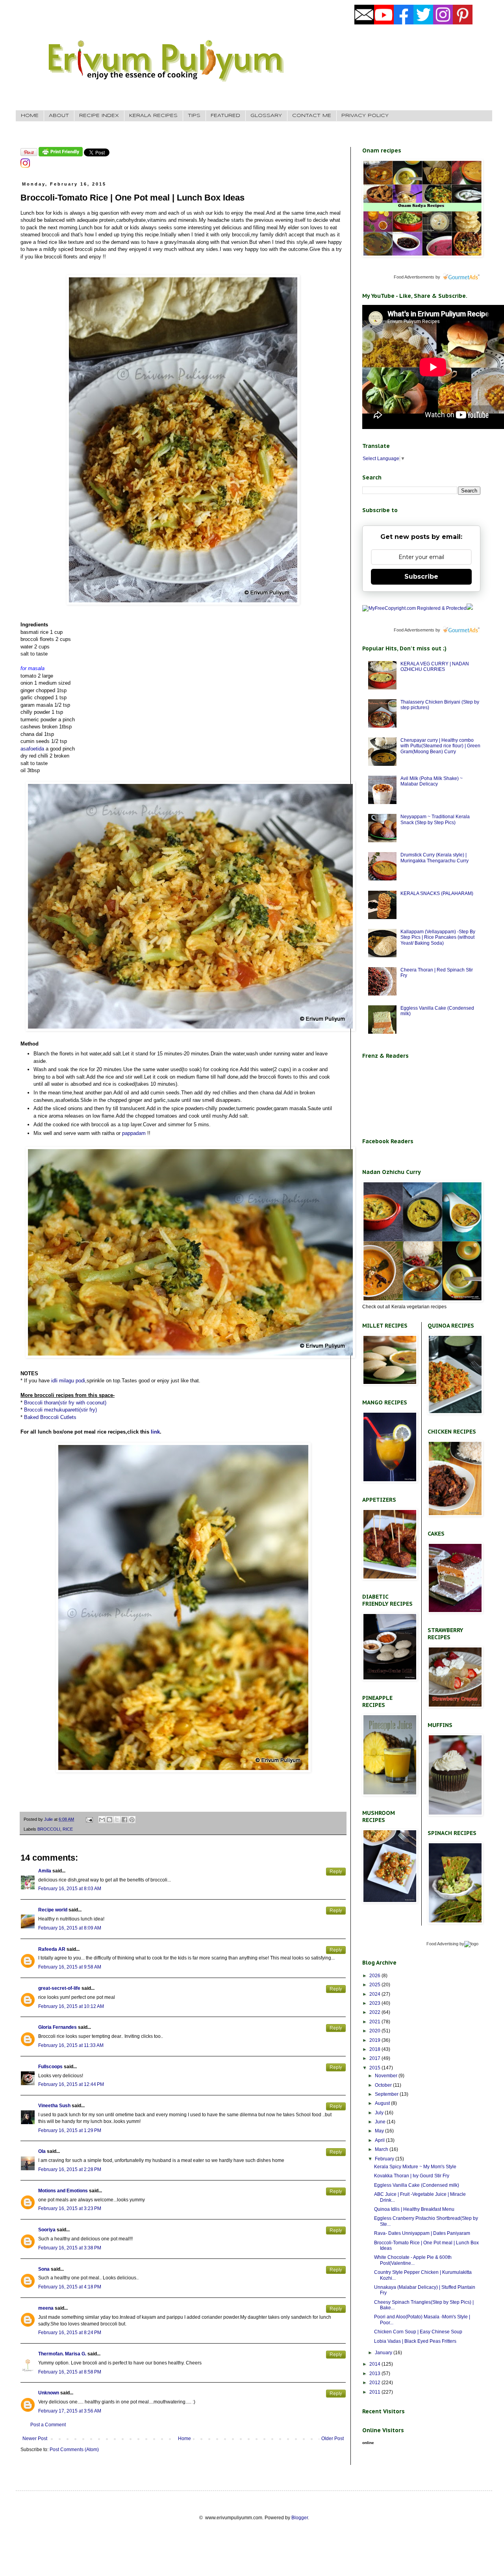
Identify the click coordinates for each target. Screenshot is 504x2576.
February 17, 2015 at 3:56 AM (70, 2411)
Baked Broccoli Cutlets (50, 1417)
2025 (375, 1985)
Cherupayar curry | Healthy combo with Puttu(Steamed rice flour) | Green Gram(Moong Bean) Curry (440, 746)
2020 (375, 2031)
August (383, 2103)
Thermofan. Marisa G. (62, 2354)
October (384, 2085)
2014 (375, 2364)
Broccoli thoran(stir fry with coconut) (65, 1403)
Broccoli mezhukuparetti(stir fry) (60, 1410)
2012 (375, 2383)
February (385, 2159)
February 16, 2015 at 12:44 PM (71, 2084)
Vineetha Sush (54, 2106)
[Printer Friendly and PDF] (61, 155)
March (382, 2149)
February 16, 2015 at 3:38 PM (70, 2248)
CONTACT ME (312, 116)
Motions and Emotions (63, 2191)
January (384, 2353)
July (380, 2113)
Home (184, 2439)
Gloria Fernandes (57, 2027)
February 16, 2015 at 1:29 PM (70, 2130)
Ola (42, 2151)
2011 (375, 2392)
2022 (375, 2012)
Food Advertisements (414, 277)
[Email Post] (89, 1819)
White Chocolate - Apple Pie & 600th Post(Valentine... (413, 2260)
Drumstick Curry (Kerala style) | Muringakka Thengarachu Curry (435, 858)
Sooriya (47, 2230)
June (381, 2122)
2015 (375, 2068)
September (387, 2094)
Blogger (300, 2518)
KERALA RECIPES (153, 116)
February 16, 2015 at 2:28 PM (70, 2169)
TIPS (194, 116)
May (380, 2131)
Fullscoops (50, 2067)
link (155, 1432)
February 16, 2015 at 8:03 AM (70, 1889)
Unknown (49, 2393)
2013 (375, 2374)
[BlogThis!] (109, 1820)
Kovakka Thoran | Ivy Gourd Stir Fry (412, 2176)
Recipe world (53, 1910)
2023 (375, 2003)
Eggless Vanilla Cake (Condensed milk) (417, 2185)
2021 (375, 2022)
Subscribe (421, 577)
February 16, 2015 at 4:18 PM (70, 2287)
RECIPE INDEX (99, 116)
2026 (375, 1976)
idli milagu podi (68, 1381)
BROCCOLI (49, 1829)
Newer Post (35, 2439)
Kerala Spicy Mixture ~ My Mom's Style (415, 2167)
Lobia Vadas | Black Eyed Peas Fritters (415, 2341)
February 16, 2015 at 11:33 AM (71, 2045)
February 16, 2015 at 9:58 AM (70, 1967)
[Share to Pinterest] (132, 1820)
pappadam (134, 1133)
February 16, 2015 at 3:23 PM (70, 2208)
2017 (375, 2058)
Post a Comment (48, 2425)
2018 (375, 2049)
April (380, 2140)
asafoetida (32, 749)
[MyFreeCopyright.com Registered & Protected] (414, 608)
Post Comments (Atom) (74, 2450)
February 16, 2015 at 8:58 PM (70, 2372)
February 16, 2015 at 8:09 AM (70, 1928)
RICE (68, 1829)
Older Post (333, 2439)
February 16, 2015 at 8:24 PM (70, 2333)
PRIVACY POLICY (365, 116)
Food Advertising (442, 1944)
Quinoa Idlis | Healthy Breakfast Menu (414, 2209)
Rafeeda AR (52, 1949)
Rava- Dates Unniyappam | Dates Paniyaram (422, 2233)
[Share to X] (117, 1820)
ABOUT (59, 116)
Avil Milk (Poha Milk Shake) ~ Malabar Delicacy (432, 781)
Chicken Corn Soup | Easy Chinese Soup (418, 2332)
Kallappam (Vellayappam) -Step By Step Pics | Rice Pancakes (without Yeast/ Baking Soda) (438, 937)
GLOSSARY (266, 116)
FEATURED (225, 116)
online (368, 2443)
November (387, 2076)
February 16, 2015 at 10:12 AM (71, 2006)
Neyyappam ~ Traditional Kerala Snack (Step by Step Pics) (435, 819)
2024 (375, 1994)
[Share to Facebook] (124, 1820)
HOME (30, 116)
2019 (375, 2040)
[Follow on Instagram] (25, 166)
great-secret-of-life (59, 1988)
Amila (45, 1871)
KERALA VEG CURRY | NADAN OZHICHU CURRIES (435, 667)
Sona (44, 2269)
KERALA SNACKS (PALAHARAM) (437, 893)
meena (46, 2308)
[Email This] (102, 1820)
